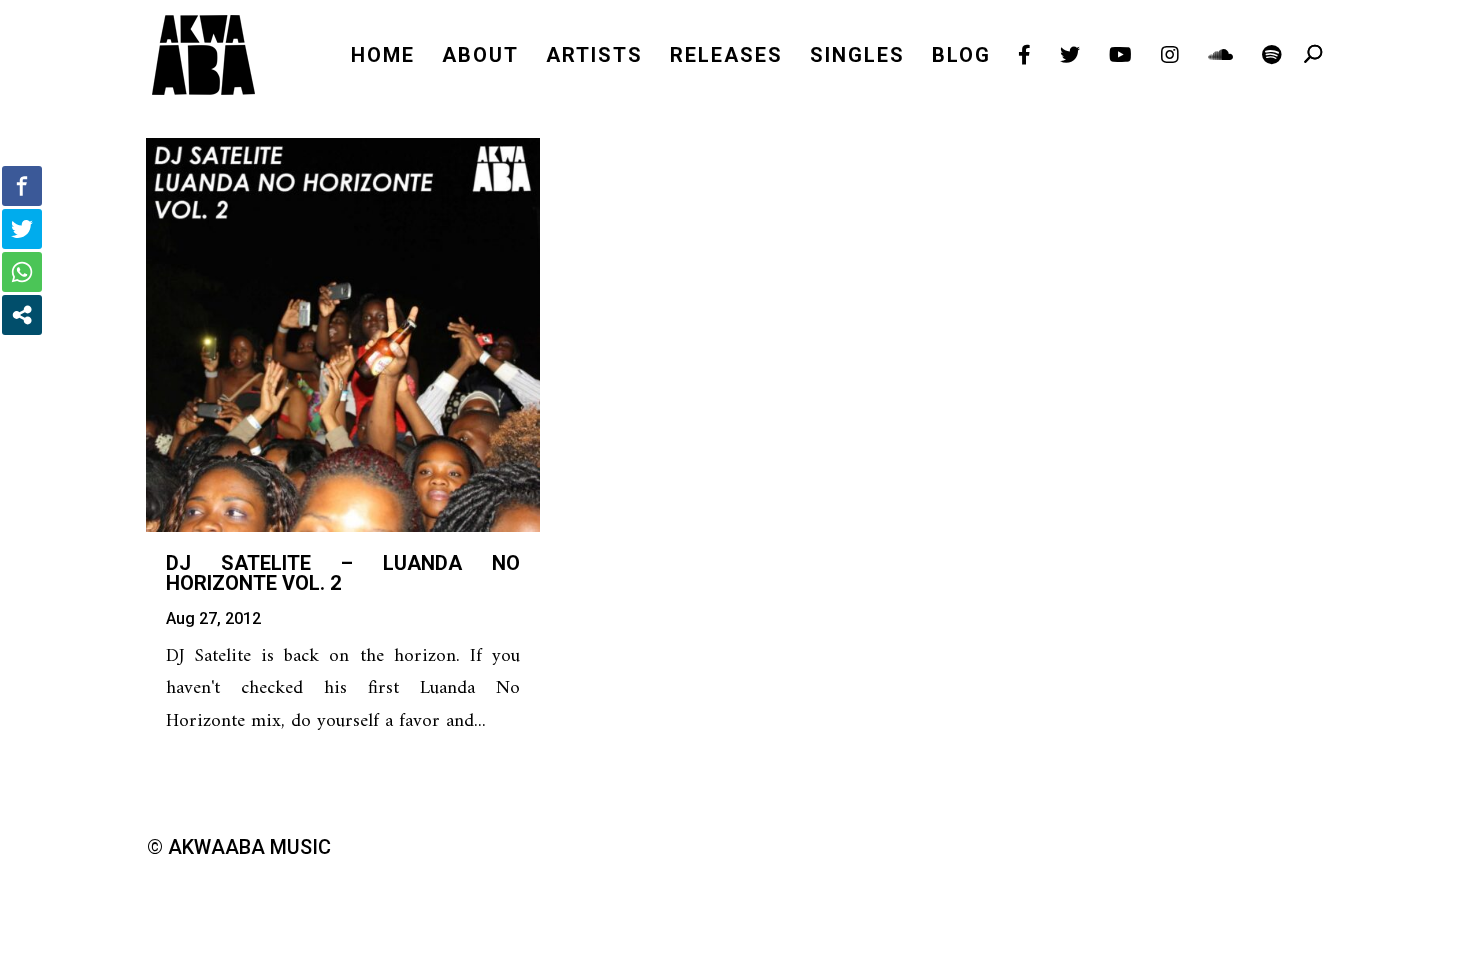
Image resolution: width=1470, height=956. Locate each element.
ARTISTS (594, 57)
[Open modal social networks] (22, 315)
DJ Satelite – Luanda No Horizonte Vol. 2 (343, 573)
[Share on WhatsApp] (22, 272)
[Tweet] (22, 229)
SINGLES (857, 57)
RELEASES (726, 57)
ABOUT (480, 57)
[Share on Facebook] (22, 186)
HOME (383, 57)
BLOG (961, 57)
